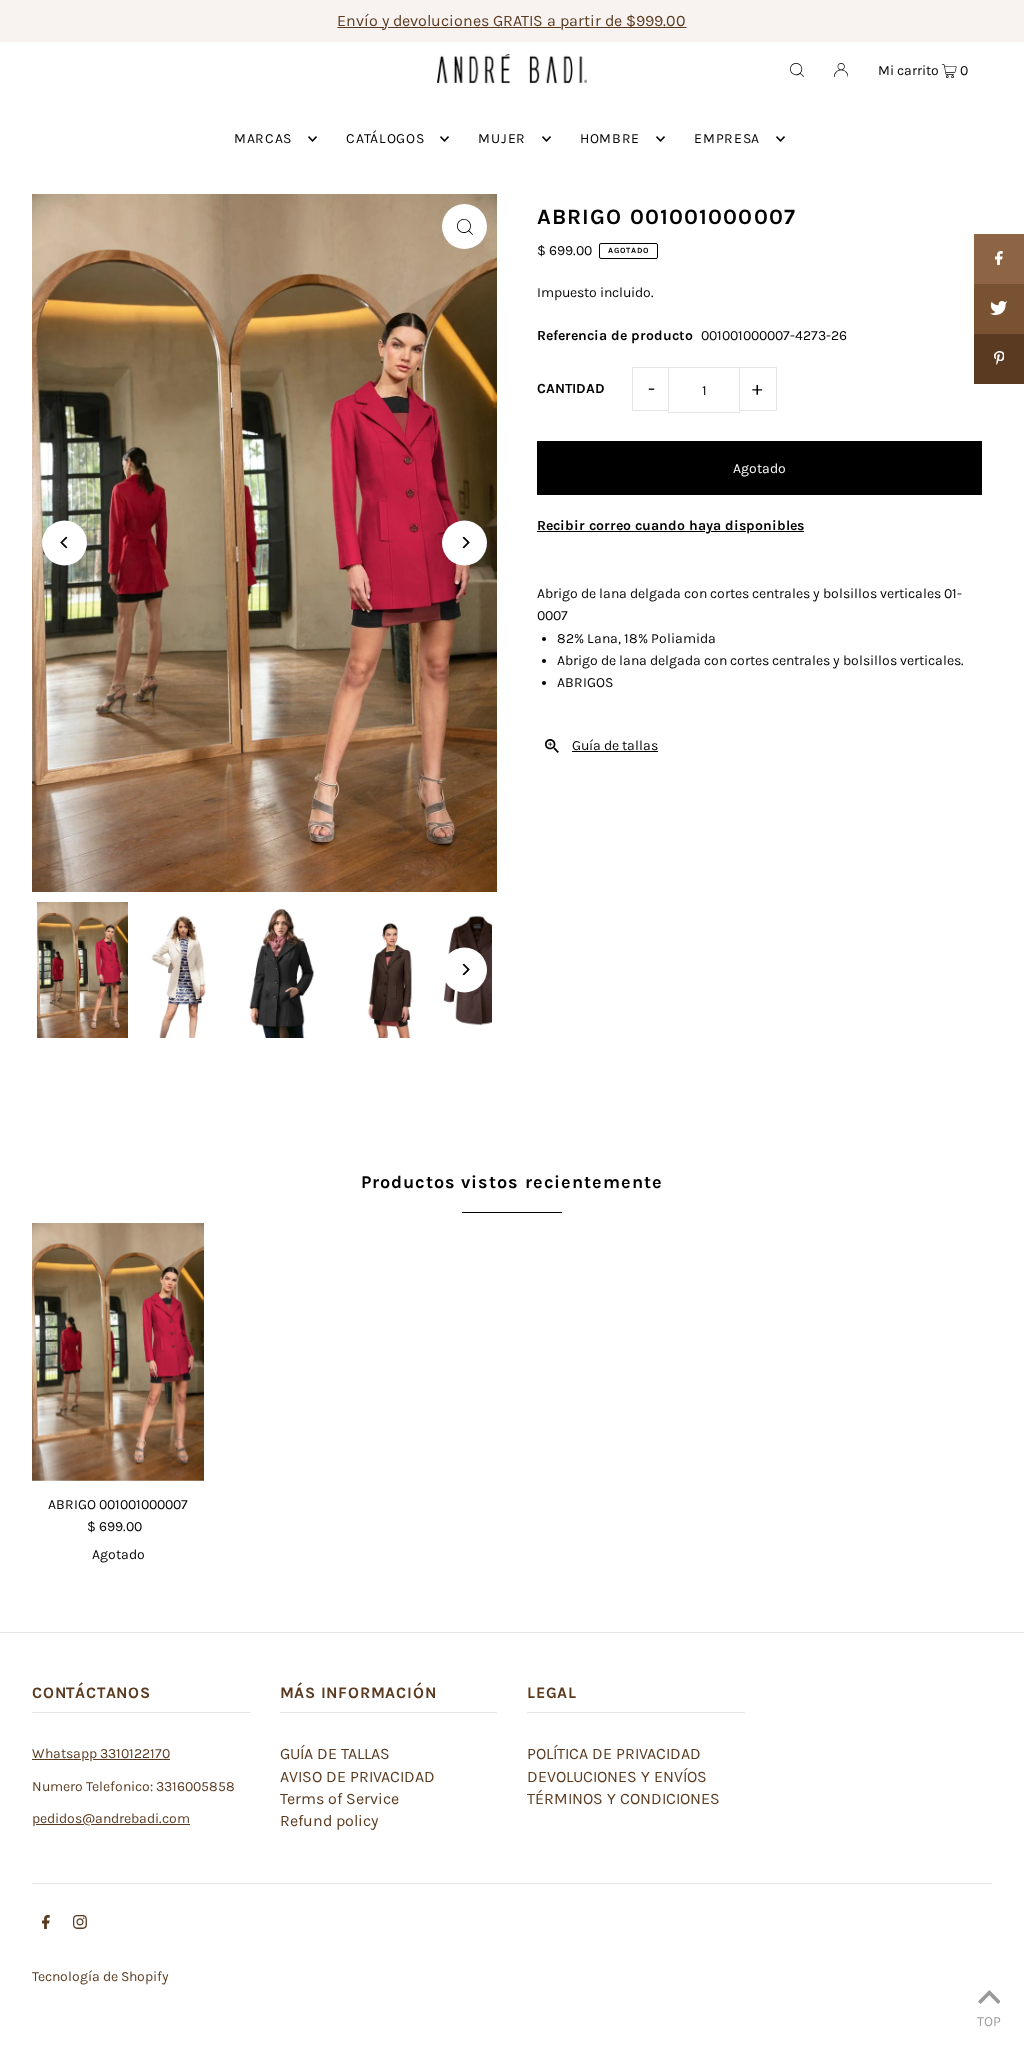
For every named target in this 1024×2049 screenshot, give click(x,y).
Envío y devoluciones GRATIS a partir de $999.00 (511, 20)
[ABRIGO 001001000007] (118, 1352)
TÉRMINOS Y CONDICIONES (623, 1798)
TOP (989, 2021)
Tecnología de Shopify (100, 1976)
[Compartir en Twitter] (999, 309)
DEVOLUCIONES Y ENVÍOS (617, 1776)
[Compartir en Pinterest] (999, 359)
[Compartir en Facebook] (999, 259)
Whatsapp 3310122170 (101, 1753)
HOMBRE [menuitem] (610, 138)
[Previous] (64, 542)
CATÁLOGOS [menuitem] (385, 138)
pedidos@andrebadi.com (111, 1818)
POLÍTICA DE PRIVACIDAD (614, 1753)
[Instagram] (80, 1925)
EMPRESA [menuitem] (727, 138)
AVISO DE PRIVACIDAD (357, 1776)
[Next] (464, 542)
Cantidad (571, 388)
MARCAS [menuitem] (263, 138)
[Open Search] (797, 69)
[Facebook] (46, 1925)
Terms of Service (339, 1798)
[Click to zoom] (464, 226)
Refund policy (329, 1820)
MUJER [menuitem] (502, 138)
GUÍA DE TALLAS (335, 1753)
